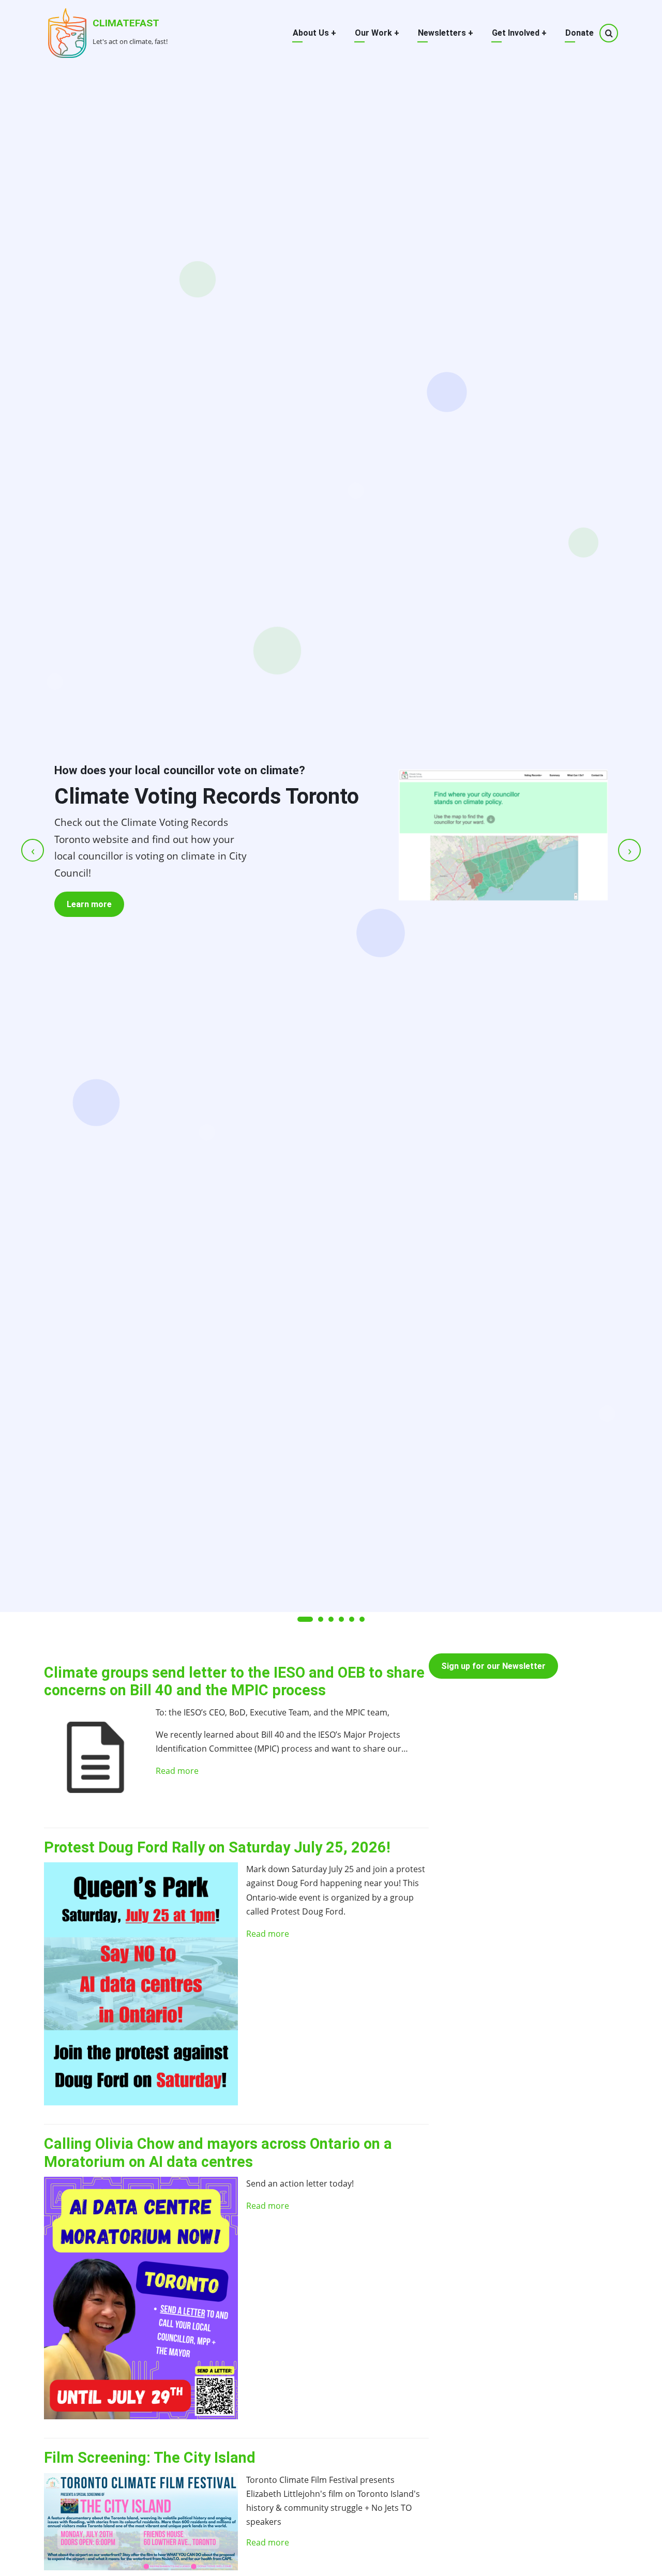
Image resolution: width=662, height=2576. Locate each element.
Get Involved (519, 33)
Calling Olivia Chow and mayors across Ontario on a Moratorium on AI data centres (218, 2153)
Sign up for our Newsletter (493, 1666)
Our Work (377, 33)
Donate (580, 33)
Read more (177, 1771)
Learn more (89, 904)
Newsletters (446, 33)
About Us (314, 33)
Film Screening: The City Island (150, 2458)
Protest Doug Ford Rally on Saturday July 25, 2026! (217, 1847)
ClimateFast (126, 23)
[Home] (67, 32)
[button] (305, 1619)
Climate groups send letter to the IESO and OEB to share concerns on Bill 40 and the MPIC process (234, 1682)
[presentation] (33, 850)
